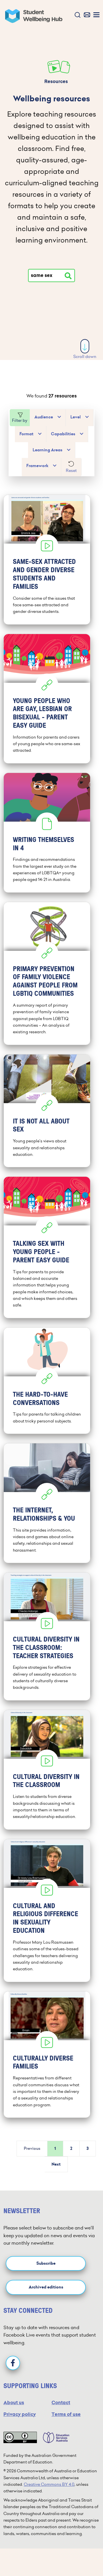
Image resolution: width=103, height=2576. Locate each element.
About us (14, 2403)
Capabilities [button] (63, 434)
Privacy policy (20, 2414)
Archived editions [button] (46, 2287)
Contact (61, 2403)
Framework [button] (37, 466)
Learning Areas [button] (47, 450)
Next (56, 2164)
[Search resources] (68, 276)
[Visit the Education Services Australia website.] (53, 2437)
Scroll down (85, 357)
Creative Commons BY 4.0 (49, 2484)
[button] (76, 15)
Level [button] (76, 417)
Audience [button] (44, 417)
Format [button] (26, 434)
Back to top (85, 2554)
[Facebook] (13, 2363)
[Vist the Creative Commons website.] (20, 2437)
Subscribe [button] (46, 2263)
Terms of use (66, 2414)
